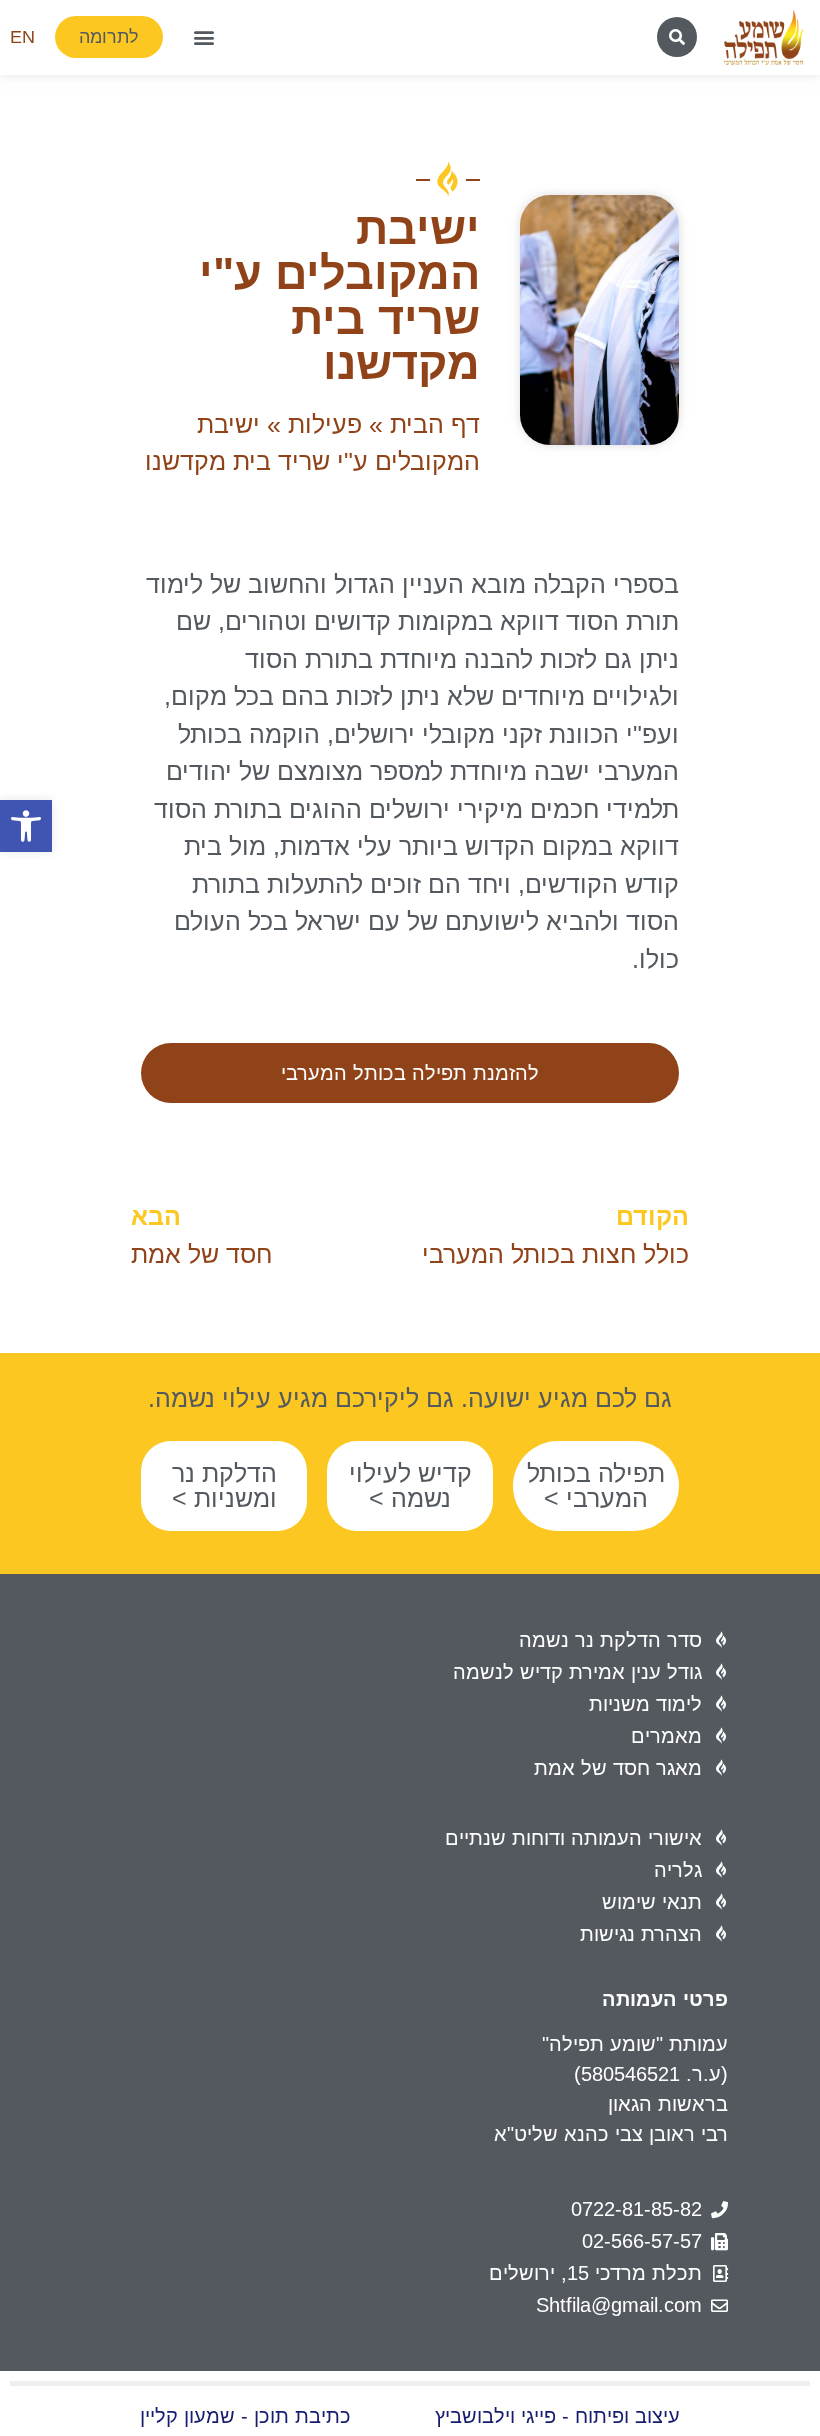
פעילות (325, 424)
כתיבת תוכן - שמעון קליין (245, 2416)
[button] (26, 826)
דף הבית (435, 424)
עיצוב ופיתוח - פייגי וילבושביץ (557, 2416)
